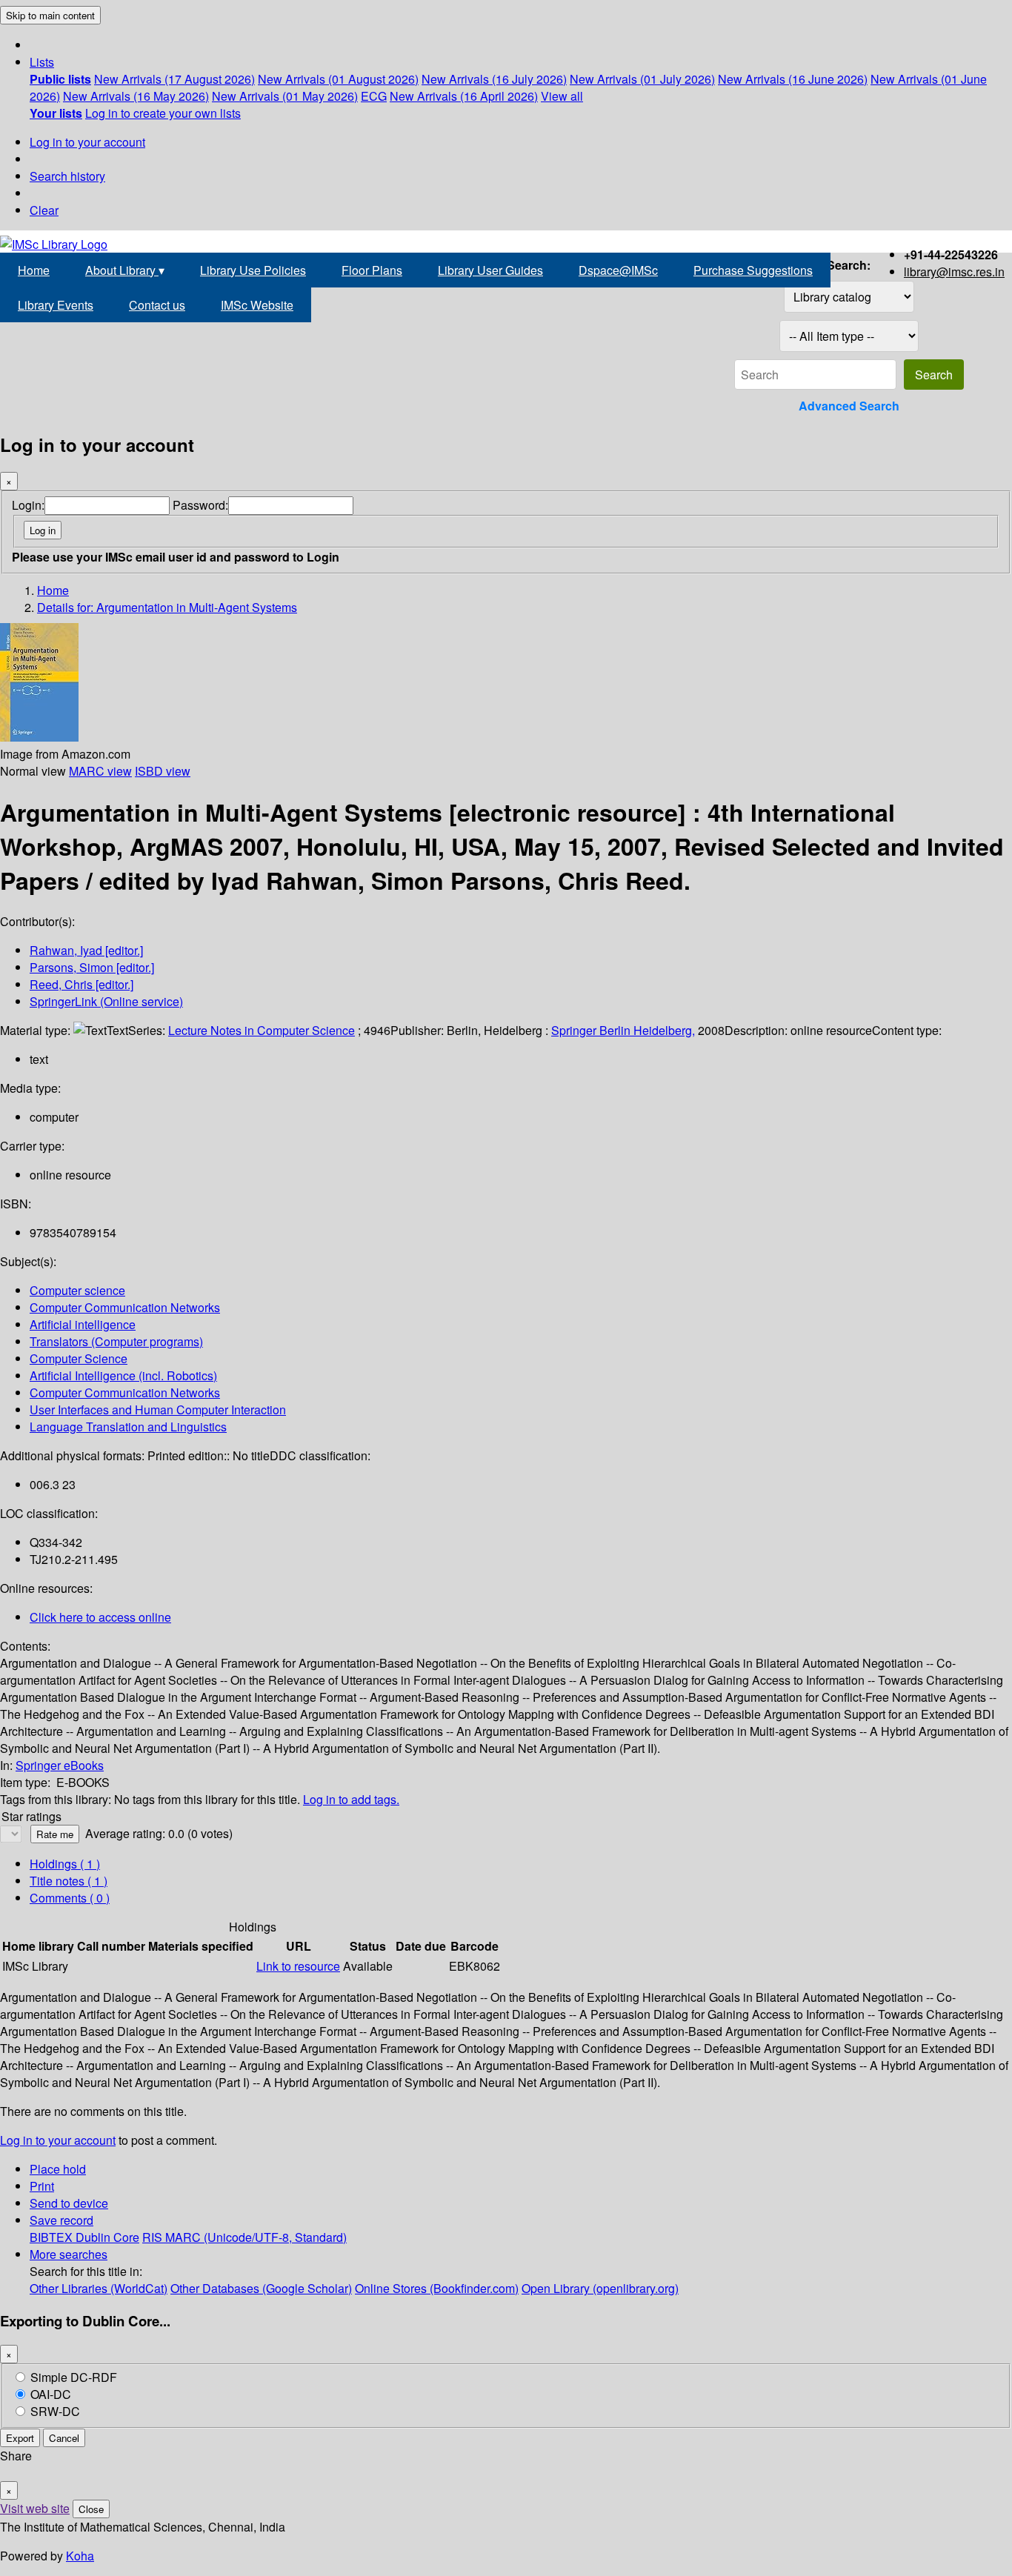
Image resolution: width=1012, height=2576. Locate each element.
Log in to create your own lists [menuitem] (163, 113)
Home (34, 270)
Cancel (64, 2438)
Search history (67, 176)
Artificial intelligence (83, 1324)
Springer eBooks (60, 1765)
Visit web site (35, 2508)
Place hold (58, 2169)
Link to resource (298, 1966)
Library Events (56, 305)
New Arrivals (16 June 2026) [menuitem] (793, 79)
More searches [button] (69, 2254)
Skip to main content (50, 15)
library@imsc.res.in (954, 272)
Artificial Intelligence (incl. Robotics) (123, 1375)
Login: (28, 505)
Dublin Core (107, 2237)
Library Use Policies (253, 270)
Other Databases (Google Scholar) (261, 2288)
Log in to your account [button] (58, 2140)
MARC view (100, 771)
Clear (44, 210)
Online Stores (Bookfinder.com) (437, 2288)
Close (91, 2509)
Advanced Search (849, 406)
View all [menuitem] (562, 96)
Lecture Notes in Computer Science (262, 1030)
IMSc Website (257, 305)
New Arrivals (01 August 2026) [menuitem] (338, 79)
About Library (125, 270)
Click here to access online (100, 1617)
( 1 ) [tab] (65, 1864)
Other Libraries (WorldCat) (99, 2288)
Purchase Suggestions (753, 270)
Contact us (157, 305)
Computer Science (79, 1358)
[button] (42, 62)
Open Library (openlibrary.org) (600, 2288)
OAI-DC (51, 2394)
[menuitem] (60, 79)
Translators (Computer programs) (116, 1341)
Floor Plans (372, 270)
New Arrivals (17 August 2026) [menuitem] (174, 79)
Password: (200, 505)
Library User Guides (490, 270)
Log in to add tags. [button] (351, 1799)
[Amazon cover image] (39, 737)
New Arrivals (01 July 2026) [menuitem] (642, 79)
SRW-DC (55, 2411)
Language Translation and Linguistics (128, 1427)
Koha (80, 2556)
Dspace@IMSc (618, 270)
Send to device (69, 2203)
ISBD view (163, 771)
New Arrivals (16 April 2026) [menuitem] (464, 96)
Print (42, 2186)
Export (20, 2438)
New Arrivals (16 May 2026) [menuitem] (136, 96)
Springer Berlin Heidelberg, (623, 1030)
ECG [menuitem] (374, 96)
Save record (61, 2220)
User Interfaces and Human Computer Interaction (158, 1410)
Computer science (77, 1290)
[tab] (69, 1881)
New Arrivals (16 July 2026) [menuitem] (494, 79)
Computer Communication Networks (125, 1307)
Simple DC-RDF (74, 2377)
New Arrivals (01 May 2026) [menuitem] (285, 96)
